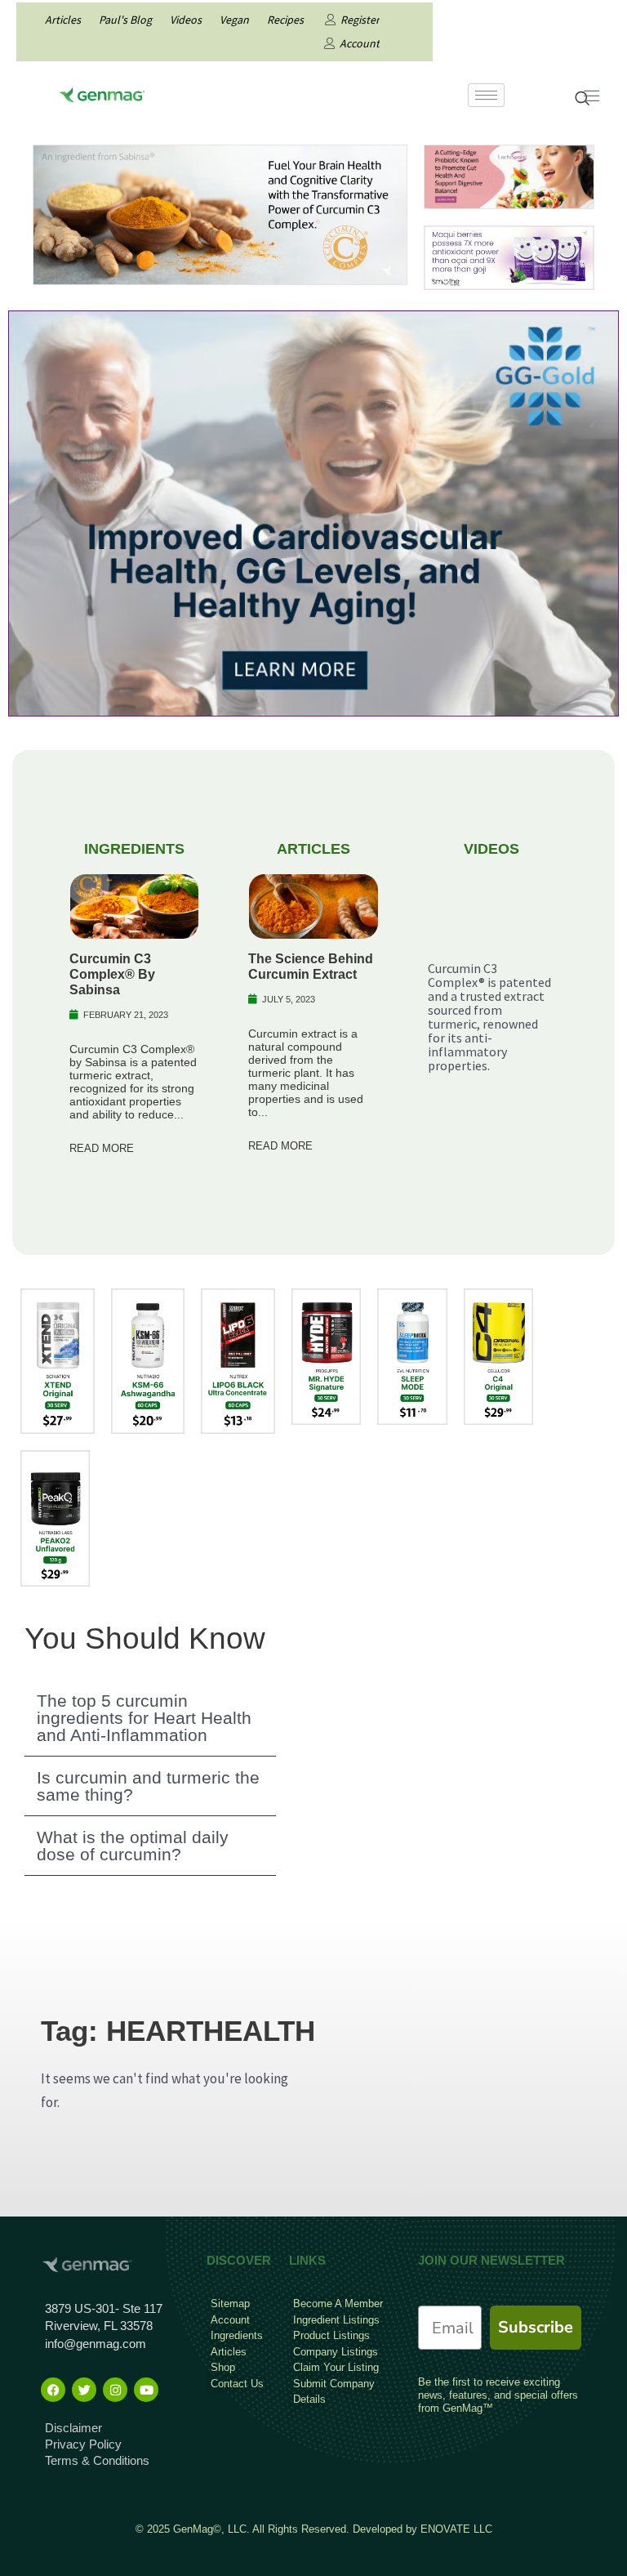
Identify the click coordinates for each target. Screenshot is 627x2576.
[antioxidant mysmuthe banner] (509, 257)
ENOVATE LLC (456, 2529)
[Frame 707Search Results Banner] (220, 213)
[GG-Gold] (313, 512)
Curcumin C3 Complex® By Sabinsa (112, 974)
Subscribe (536, 2327)
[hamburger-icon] (486, 95)
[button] (150, 1718)
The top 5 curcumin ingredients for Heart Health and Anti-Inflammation (144, 1718)
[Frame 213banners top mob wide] (509, 176)
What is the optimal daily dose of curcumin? (133, 1846)
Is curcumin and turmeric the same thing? (148, 1786)
